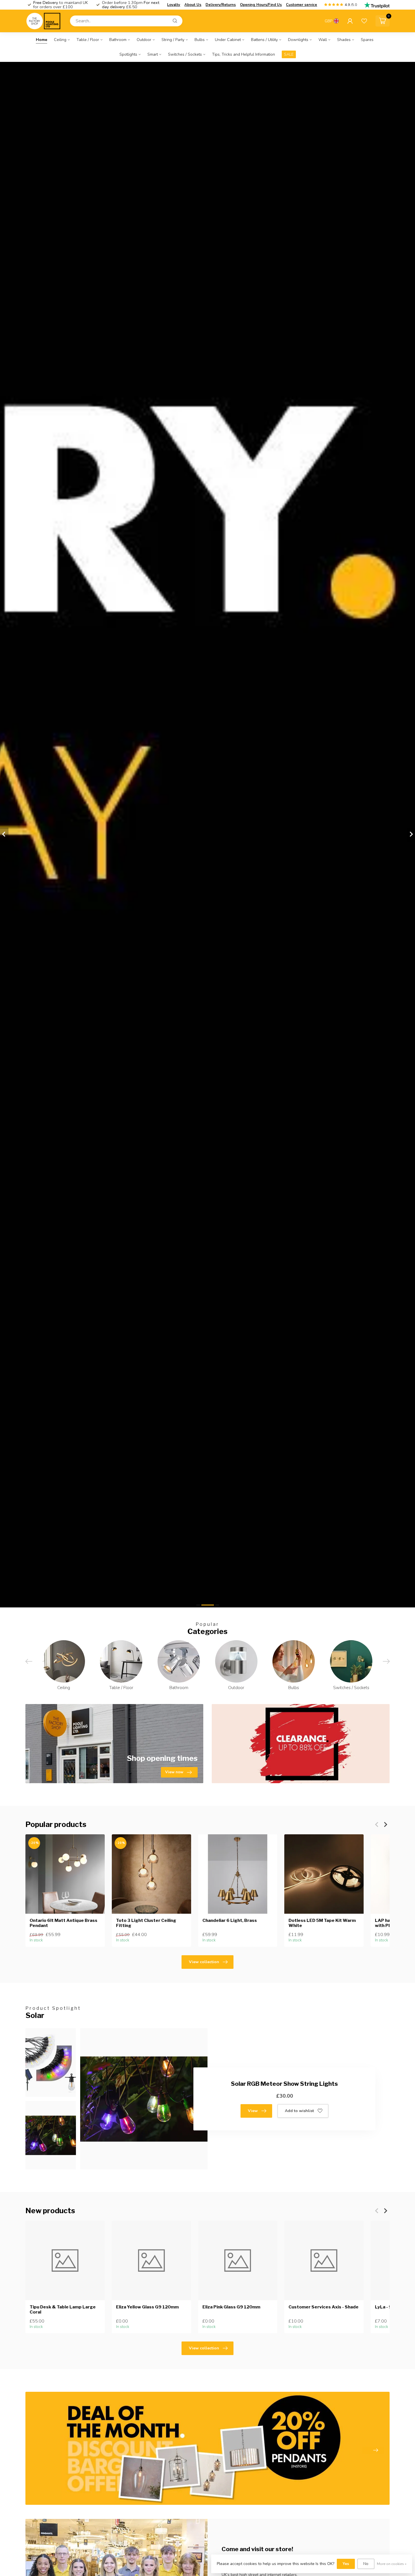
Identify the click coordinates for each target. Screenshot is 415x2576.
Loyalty (174, 5)
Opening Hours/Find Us (261, 5)
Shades (344, 40)
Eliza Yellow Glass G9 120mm (147, 2307)
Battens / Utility (264, 40)
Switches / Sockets (185, 54)
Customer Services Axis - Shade (324, 2307)
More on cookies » (392, 2564)
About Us (193, 5)
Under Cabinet (228, 40)
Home (41, 40)
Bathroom (118, 40)
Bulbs (200, 40)
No (366, 2564)
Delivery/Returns (221, 5)
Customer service (302, 5)
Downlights (298, 40)
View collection (204, 1962)
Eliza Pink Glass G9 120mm (231, 2307)
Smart (153, 54)
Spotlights (128, 54)
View (253, 2111)
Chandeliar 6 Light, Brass (230, 1920)
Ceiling (60, 40)
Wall (323, 40)
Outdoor (144, 40)
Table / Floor (88, 40)
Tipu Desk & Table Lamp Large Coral (63, 2309)
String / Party (173, 40)
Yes (346, 2564)
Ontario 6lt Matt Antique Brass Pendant (64, 1923)
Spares (367, 40)
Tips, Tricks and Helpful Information (243, 54)
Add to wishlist (299, 2111)
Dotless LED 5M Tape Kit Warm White (322, 1923)
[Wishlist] (364, 21)
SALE (289, 54)
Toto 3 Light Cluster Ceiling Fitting (146, 1923)
